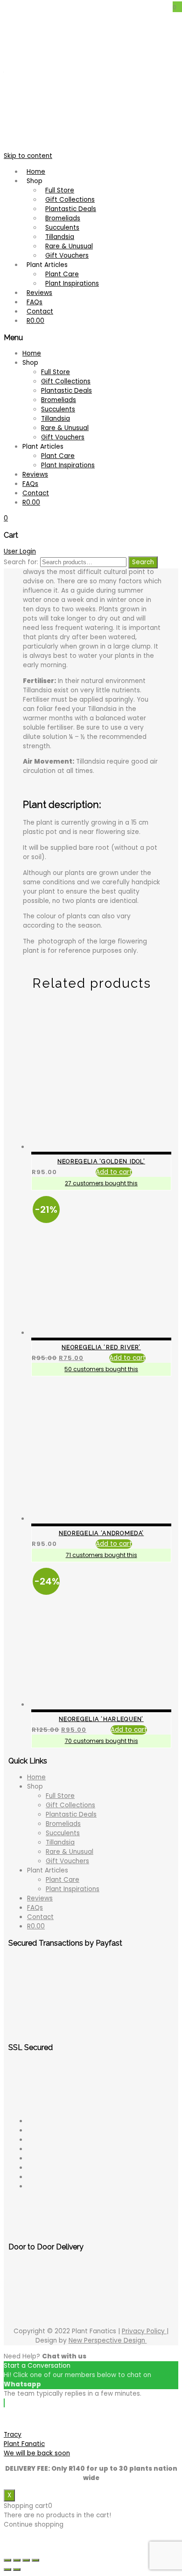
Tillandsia (60, 1842)
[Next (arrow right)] (17, 2569)
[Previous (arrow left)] (7, 2569)
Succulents (63, 1833)
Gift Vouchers (67, 1861)
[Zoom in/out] (35, 2560)
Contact (40, 1917)
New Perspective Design (108, 2340)
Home (36, 1777)
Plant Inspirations (73, 1889)
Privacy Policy (144, 2331)
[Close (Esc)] (7, 2560)
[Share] (17, 2560)
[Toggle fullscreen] (26, 2560)
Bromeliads (63, 1824)
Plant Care (63, 1880)
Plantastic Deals (71, 1814)
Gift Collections (70, 1805)
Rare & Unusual (70, 1852)
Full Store (60, 1796)
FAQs (35, 1908)
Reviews (40, 1898)
